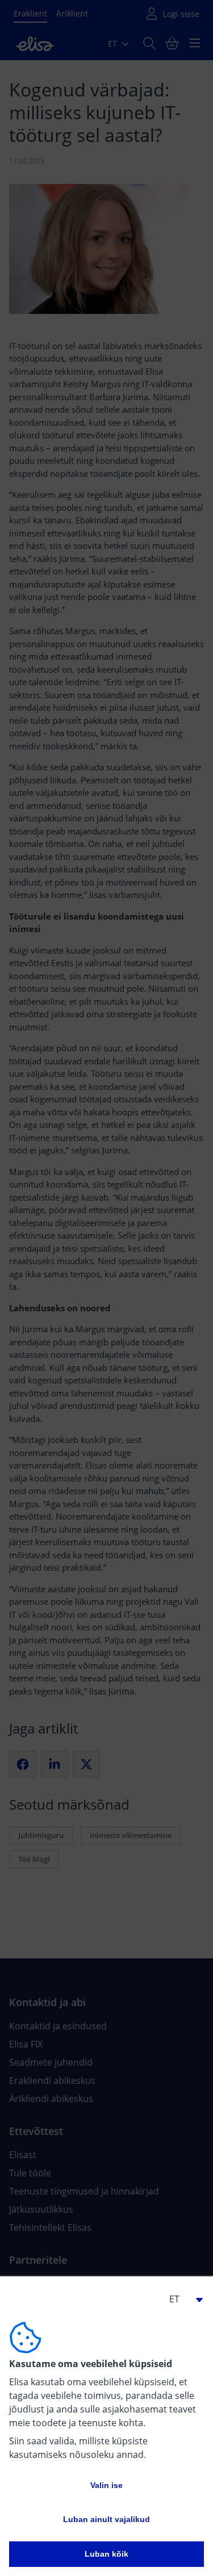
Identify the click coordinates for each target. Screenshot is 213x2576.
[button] (181, 2299)
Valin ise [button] (106, 2485)
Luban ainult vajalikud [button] (106, 2519)
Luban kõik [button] (106, 2554)
